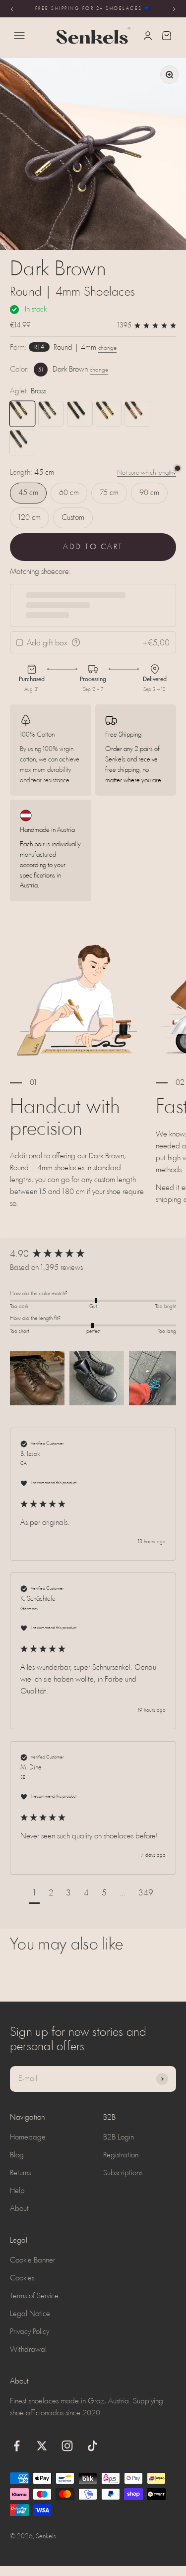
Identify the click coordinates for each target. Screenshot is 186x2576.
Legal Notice (30, 2314)
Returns (20, 2173)
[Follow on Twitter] (42, 2446)
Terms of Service (34, 2296)
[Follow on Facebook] (17, 2446)
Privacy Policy (30, 2332)
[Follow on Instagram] (67, 2446)
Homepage (28, 2137)
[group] (93, 1255)
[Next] (174, 9)
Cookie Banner (32, 2261)
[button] (37, 1378)
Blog (17, 2155)
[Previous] (12, 9)
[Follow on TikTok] (93, 2446)
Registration (121, 2155)
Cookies (22, 2278)
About (19, 2209)
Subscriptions (123, 2173)
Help (17, 2191)
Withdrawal (28, 2350)
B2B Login (119, 2137)
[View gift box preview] (76, 642)
